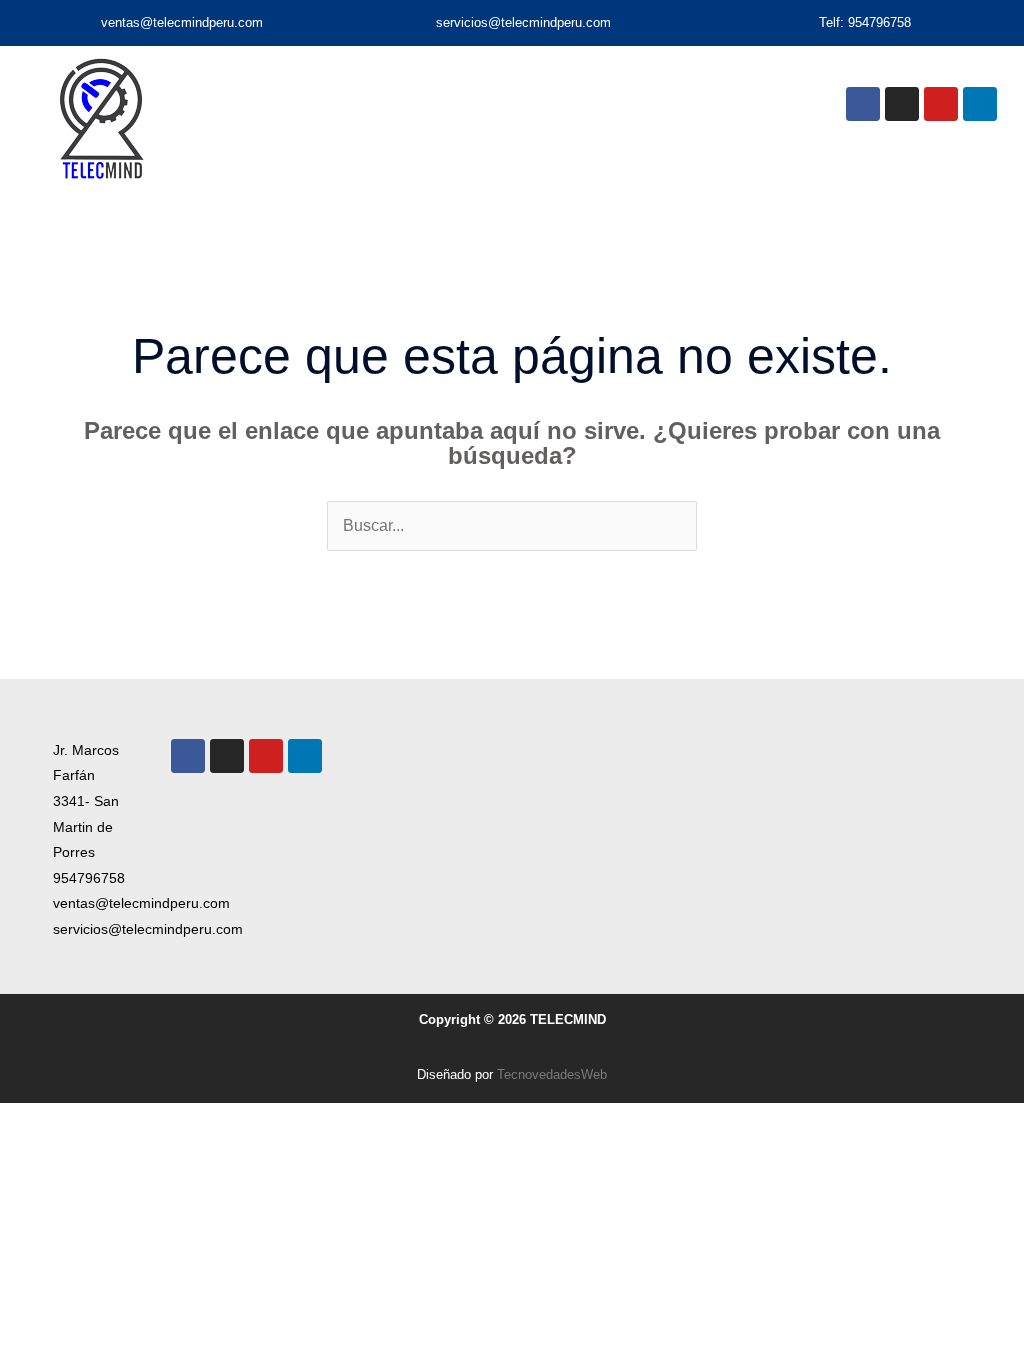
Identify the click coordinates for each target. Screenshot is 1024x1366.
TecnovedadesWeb (552, 1074)
